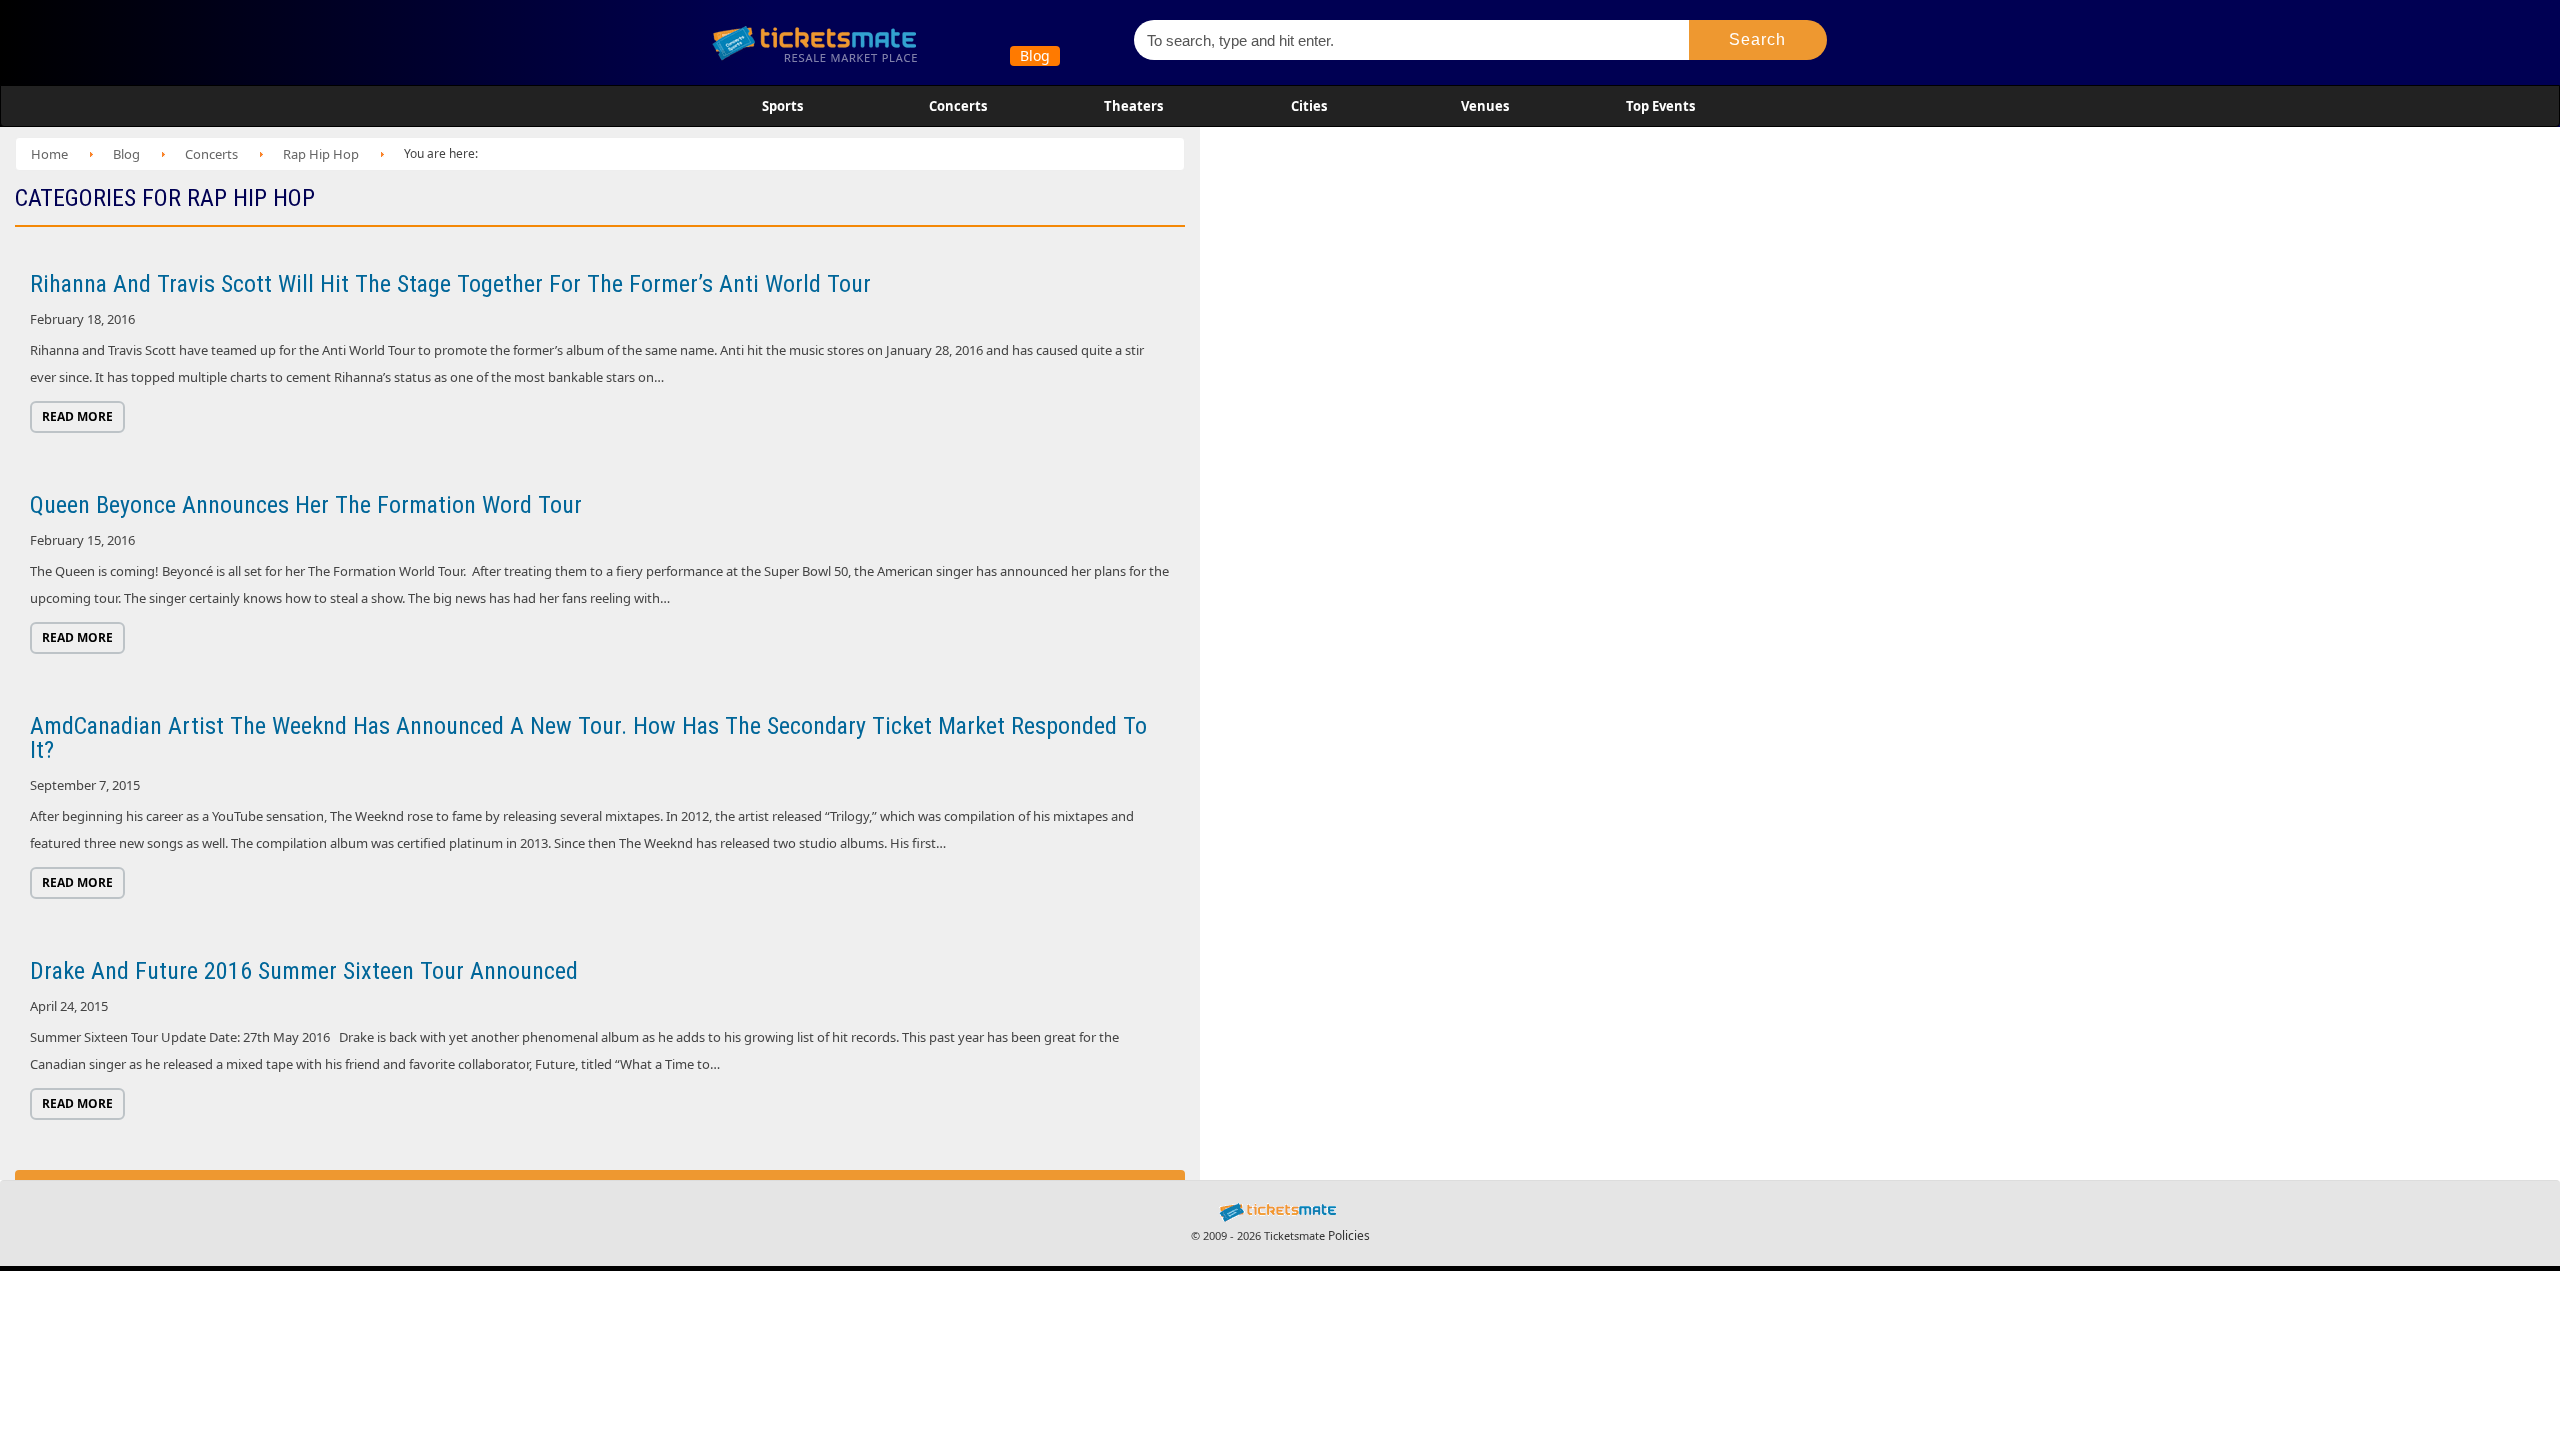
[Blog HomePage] (909, 42)
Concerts (958, 106)
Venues (1485, 106)
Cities (1309, 106)
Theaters (1133, 106)
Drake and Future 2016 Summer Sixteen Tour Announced (304, 971)
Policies (1349, 1235)
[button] (1758, 40)
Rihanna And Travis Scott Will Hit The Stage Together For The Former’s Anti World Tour (450, 284)
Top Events (1660, 106)
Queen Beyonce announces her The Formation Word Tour (306, 505)
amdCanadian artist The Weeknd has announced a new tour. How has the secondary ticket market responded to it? (588, 738)
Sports (782, 106)
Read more (77, 416)
